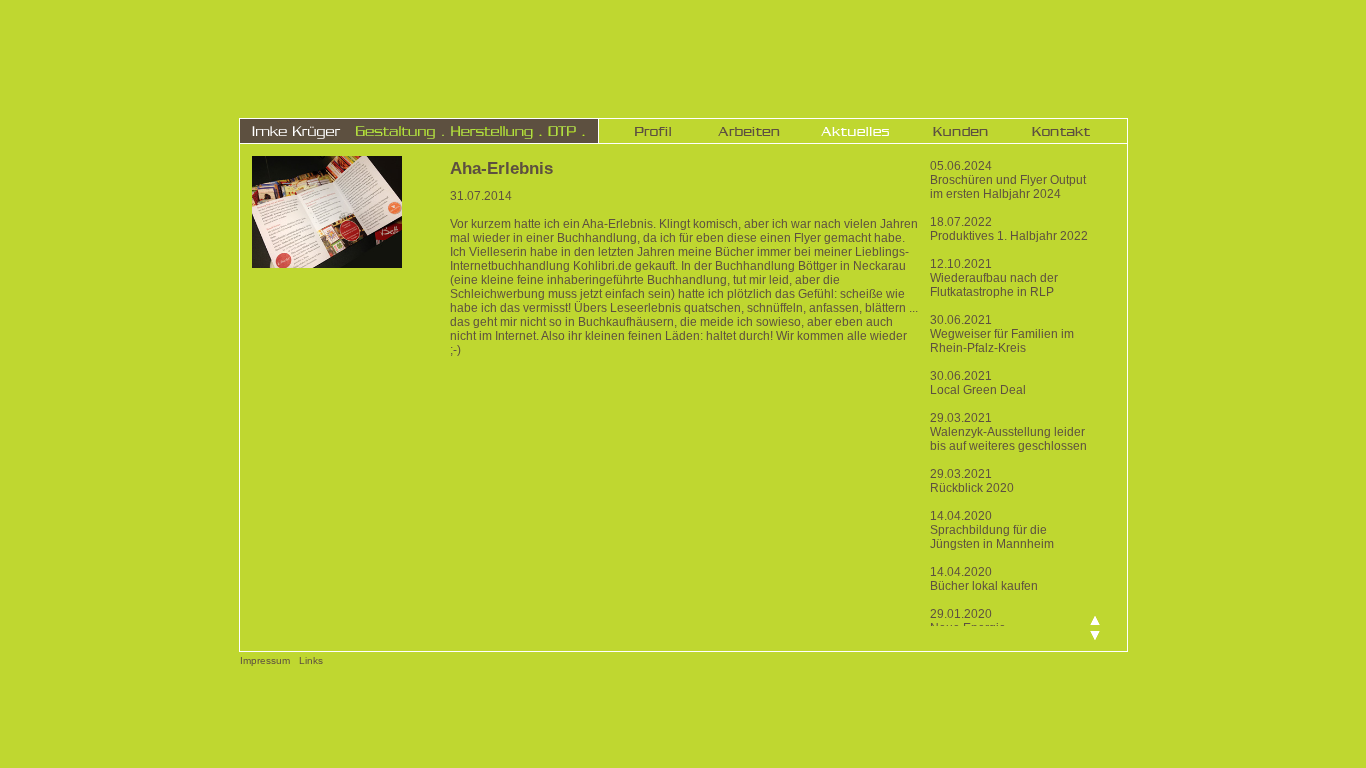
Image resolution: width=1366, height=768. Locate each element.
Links (311, 660)
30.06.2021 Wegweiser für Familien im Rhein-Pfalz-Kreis (1002, 334)
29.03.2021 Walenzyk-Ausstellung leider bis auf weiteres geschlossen (1008, 432)
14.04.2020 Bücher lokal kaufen (984, 579)
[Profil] (653, 131)
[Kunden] (960, 131)
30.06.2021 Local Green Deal (978, 383)
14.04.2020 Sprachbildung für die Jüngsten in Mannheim (992, 530)
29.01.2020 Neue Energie (968, 621)
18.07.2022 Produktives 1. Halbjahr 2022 (1009, 229)
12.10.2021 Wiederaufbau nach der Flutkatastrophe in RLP (994, 278)
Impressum (265, 660)
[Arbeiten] (749, 131)
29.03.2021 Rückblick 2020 (972, 481)
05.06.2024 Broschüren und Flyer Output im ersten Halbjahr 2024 (1008, 180)
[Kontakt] (1061, 131)
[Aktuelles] (855, 131)
